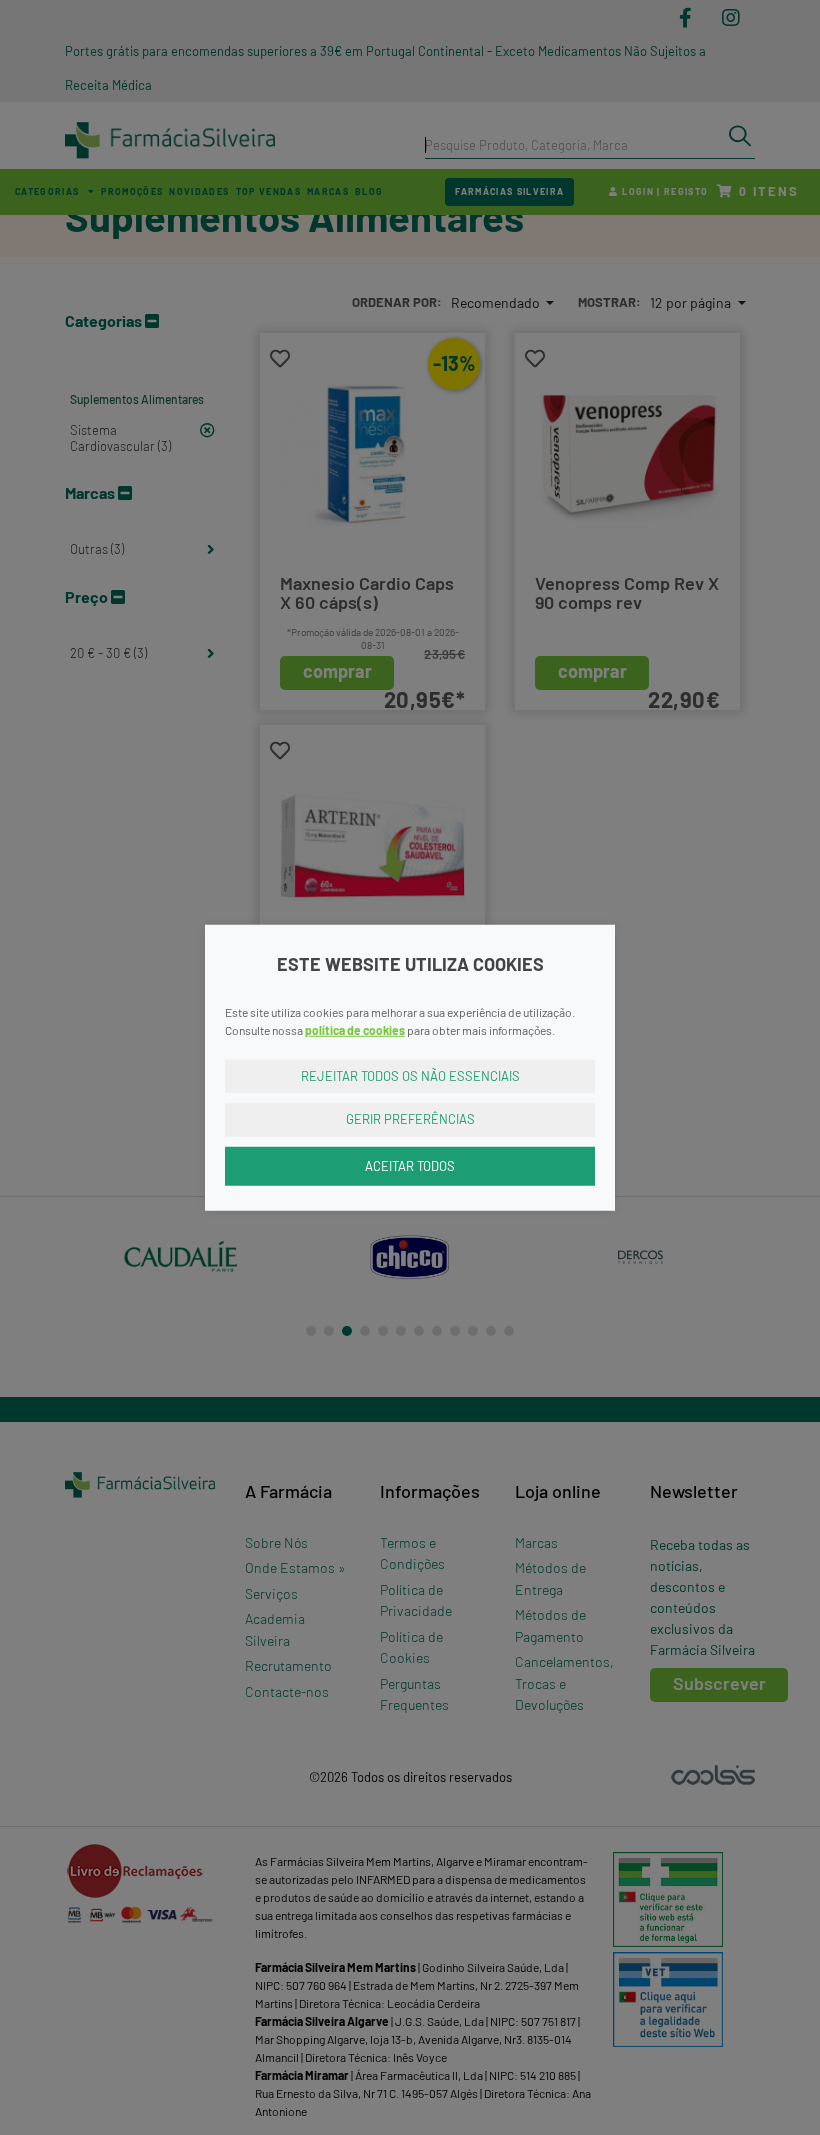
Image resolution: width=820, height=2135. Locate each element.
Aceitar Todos (410, 1165)
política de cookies (355, 1029)
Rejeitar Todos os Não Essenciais (410, 1075)
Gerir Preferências (410, 1119)
